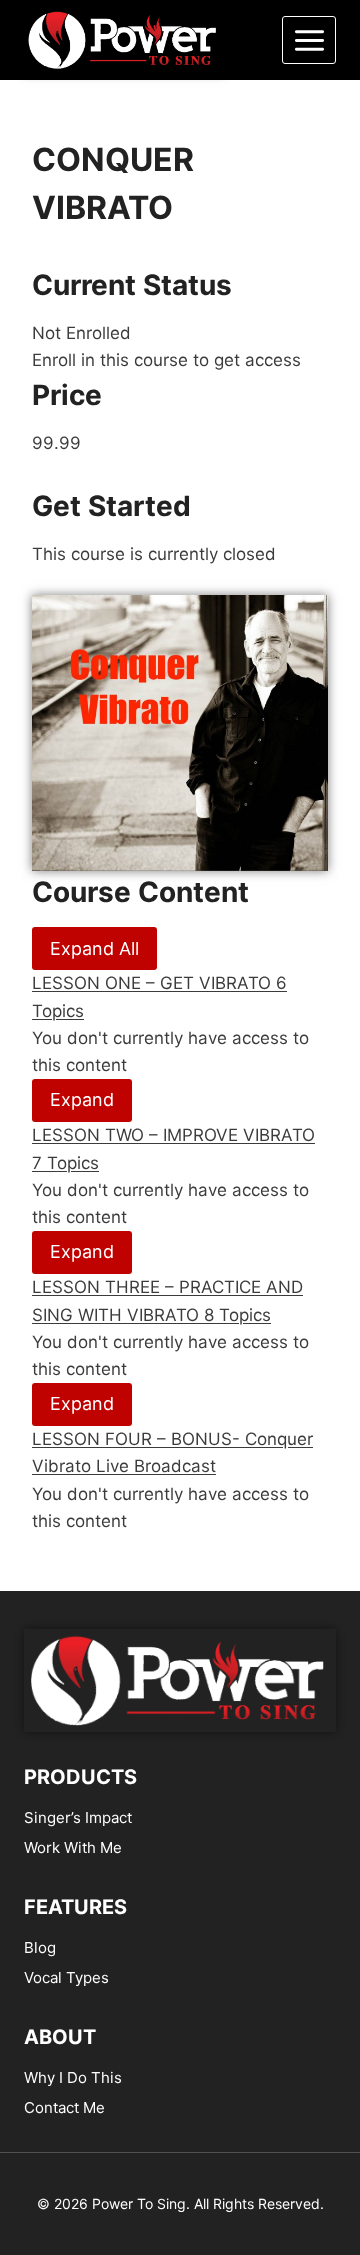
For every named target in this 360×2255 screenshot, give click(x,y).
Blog (40, 1947)
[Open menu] (309, 40)
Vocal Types (66, 1977)
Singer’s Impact (78, 1817)
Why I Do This (73, 2077)
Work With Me (73, 1847)
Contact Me (64, 2107)
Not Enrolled (81, 333)
